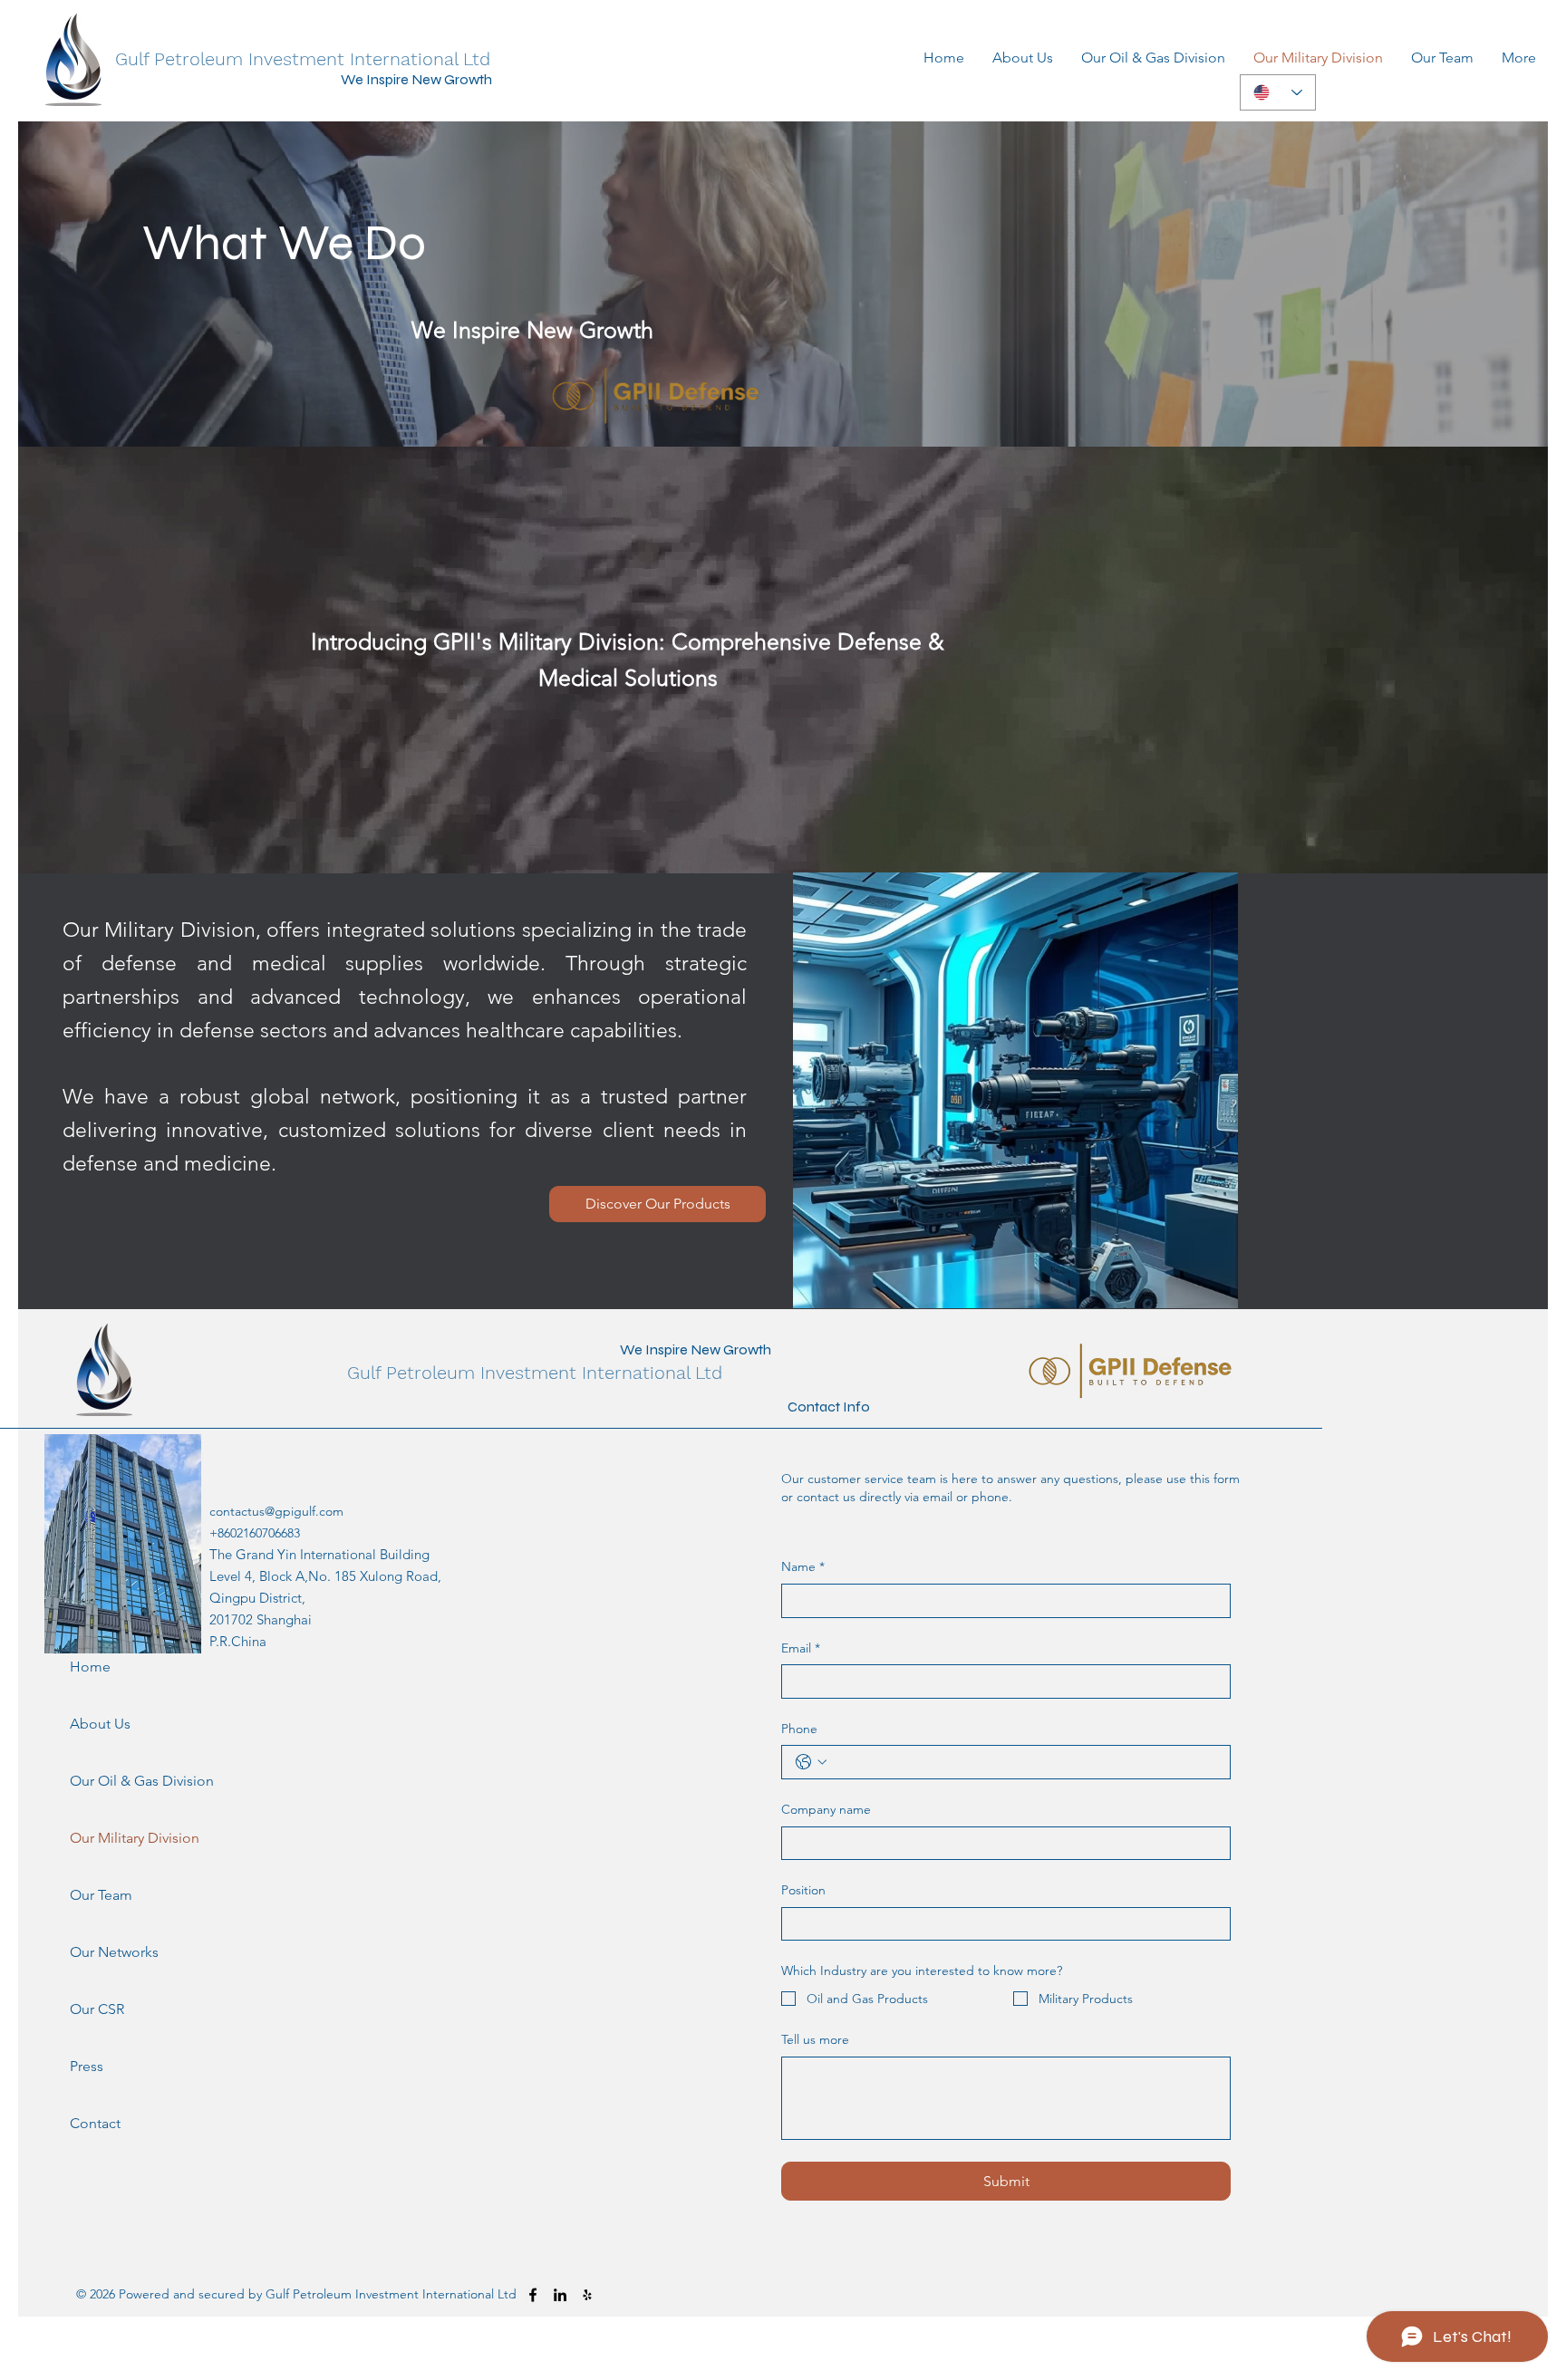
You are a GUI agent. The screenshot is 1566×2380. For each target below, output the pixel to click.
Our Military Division (118, 1838)
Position (803, 1890)
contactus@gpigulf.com (276, 1511)
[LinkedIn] (560, 2295)
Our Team (101, 1895)
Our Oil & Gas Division (118, 1781)
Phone (799, 1729)
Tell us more (815, 2039)
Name (803, 1566)
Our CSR (97, 2009)
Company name (826, 1809)
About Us (100, 1724)
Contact (95, 2123)
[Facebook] (533, 2295)
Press (87, 2066)
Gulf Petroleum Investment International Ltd (303, 59)
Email (801, 1648)
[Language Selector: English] (1278, 92)
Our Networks (114, 1952)
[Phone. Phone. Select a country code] (811, 1762)
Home (90, 1667)
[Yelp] (587, 2295)
